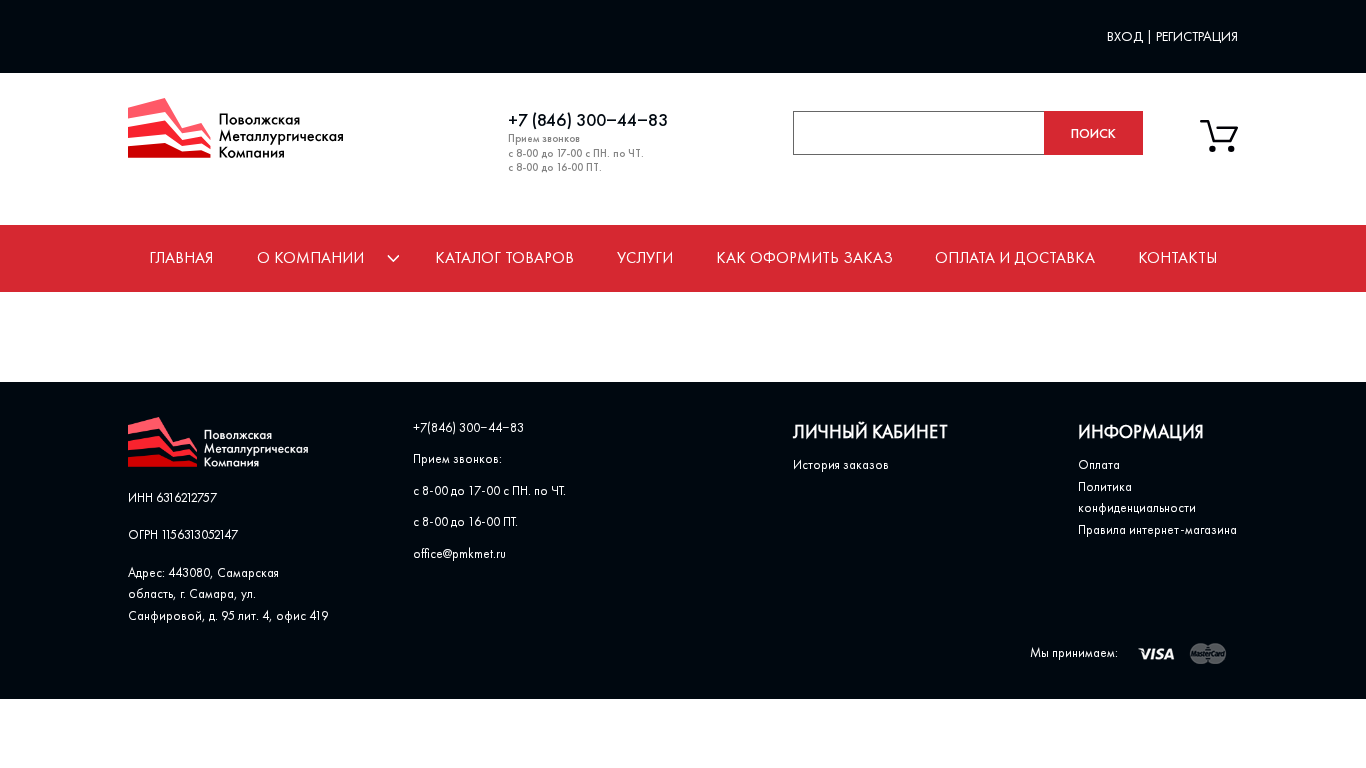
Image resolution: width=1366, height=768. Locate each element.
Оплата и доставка (1015, 257)
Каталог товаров (504, 257)
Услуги (645, 257)
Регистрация (1197, 36)
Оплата (1099, 464)
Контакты (1177, 257)
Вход (1126, 36)
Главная (181, 257)
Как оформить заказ (804, 257)
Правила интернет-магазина (1157, 529)
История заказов (841, 464)
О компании (310, 257)
